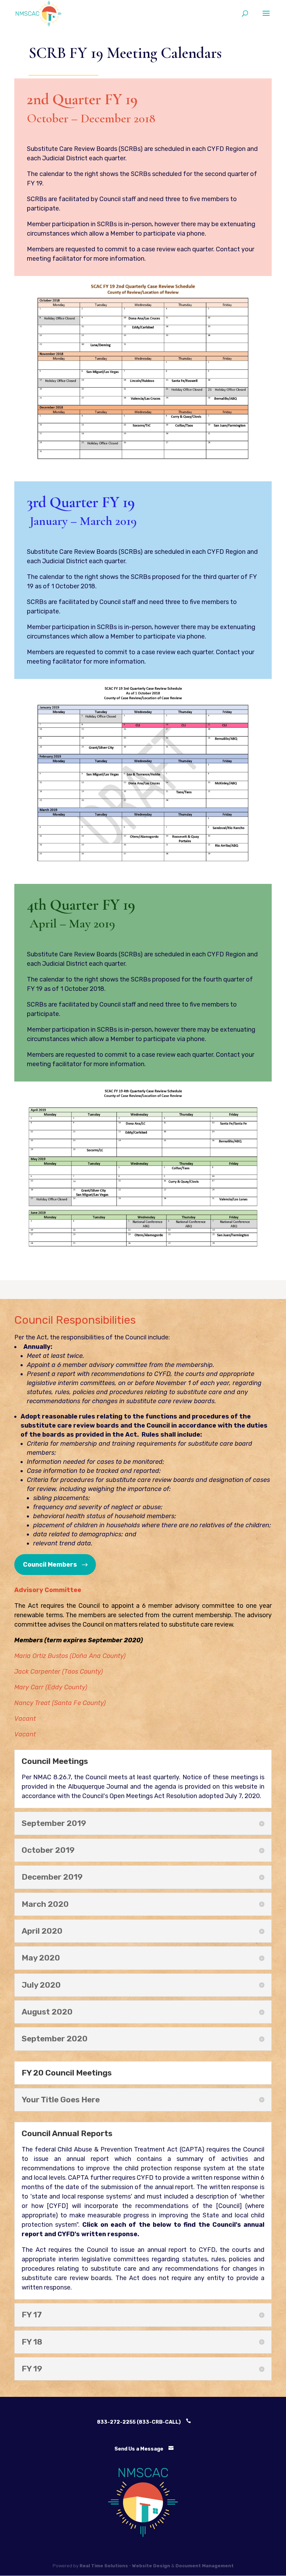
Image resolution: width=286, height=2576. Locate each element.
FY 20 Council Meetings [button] (67, 2073)
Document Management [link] (205, 2566)
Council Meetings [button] (55, 1761)
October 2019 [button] (48, 1850)
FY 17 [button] (32, 2315)
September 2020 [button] (55, 2039)
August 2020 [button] (47, 2012)
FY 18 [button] (32, 2342)
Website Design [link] (151, 2566)
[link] (39, 13)
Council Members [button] (50, 1565)
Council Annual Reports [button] (67, 2134)
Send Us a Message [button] (139, 2449)
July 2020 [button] (41, 1985)
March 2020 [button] (45, 1904)
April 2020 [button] (42, 1931)
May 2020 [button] (41, 1958)
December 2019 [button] (52, 1877)
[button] (266, 18)
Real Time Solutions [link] (104, 2566)
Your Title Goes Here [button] (61, 2100)
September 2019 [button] (54, 1823)
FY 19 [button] (32, 2369)
